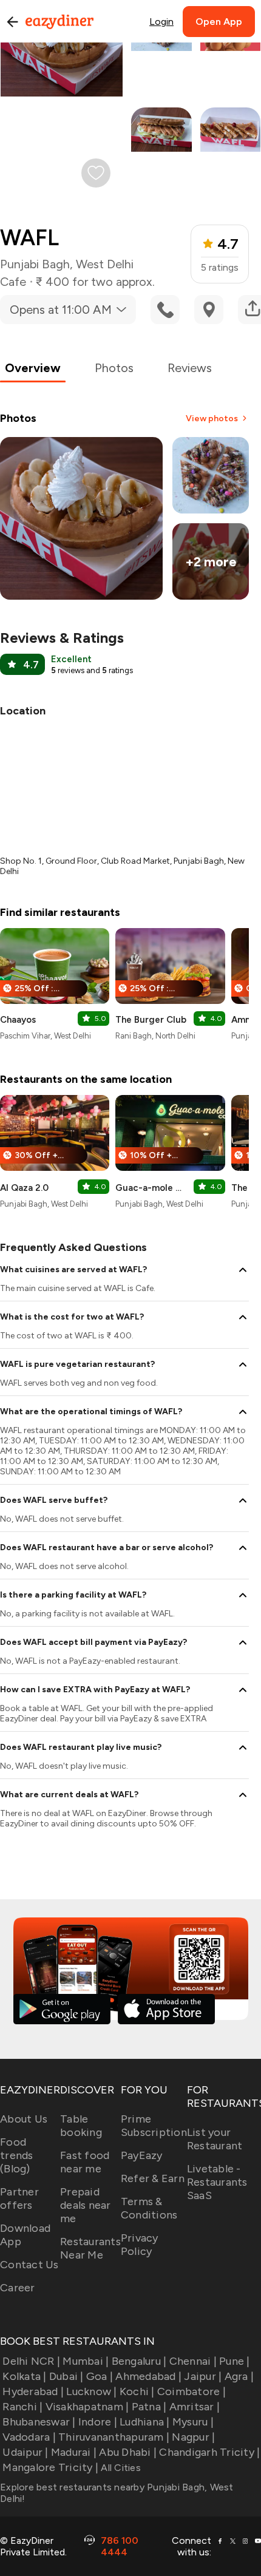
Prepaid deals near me (86, 2205)
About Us (24, 2119)
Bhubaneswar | (39, 2422)
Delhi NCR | (31, 2361)
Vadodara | (29, 2437)
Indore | (98, 2422)
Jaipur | (203, 2376)
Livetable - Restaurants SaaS (217, 2182)
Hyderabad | (33, 2391)
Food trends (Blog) (17, 2155)
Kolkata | (24, 2376)
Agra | (239, 2376)
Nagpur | (193, 2437)
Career (18, 2288)
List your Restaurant (215, 2139)
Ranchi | (22, 2407)
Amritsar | (195, 2407)
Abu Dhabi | (128, 2452)
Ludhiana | (145, 2422)
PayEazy (142, 2155)
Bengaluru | (139, 2361)
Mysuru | (193, 2422)
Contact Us (29, 2265)
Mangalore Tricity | (50, 2467)
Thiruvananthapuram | (114, 2437)
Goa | (100, 2376)
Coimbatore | (192, 2391)
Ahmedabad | (148, 2376)
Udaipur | (25, 2452)
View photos (212, 419)
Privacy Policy (140, 2245)
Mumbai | (86, 2361)
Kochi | (137, 2391)
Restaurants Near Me (90, 2248)
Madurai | (74, 2452)
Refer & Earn (153, 2178)
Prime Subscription (154, 2126)
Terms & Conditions (149, 2208)
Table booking (81, 2126)
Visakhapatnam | (87, 2407)
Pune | (235, 2361)
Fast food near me (85, 2162)
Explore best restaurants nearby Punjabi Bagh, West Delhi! (117, 2493)
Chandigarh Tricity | (209, 2452)
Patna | (149, 2407)
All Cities (120, 2468)
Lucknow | (91, 2391)
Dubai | (66, 2376)
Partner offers (19, 2198)
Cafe (13, 282)
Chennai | (193, 2361)
